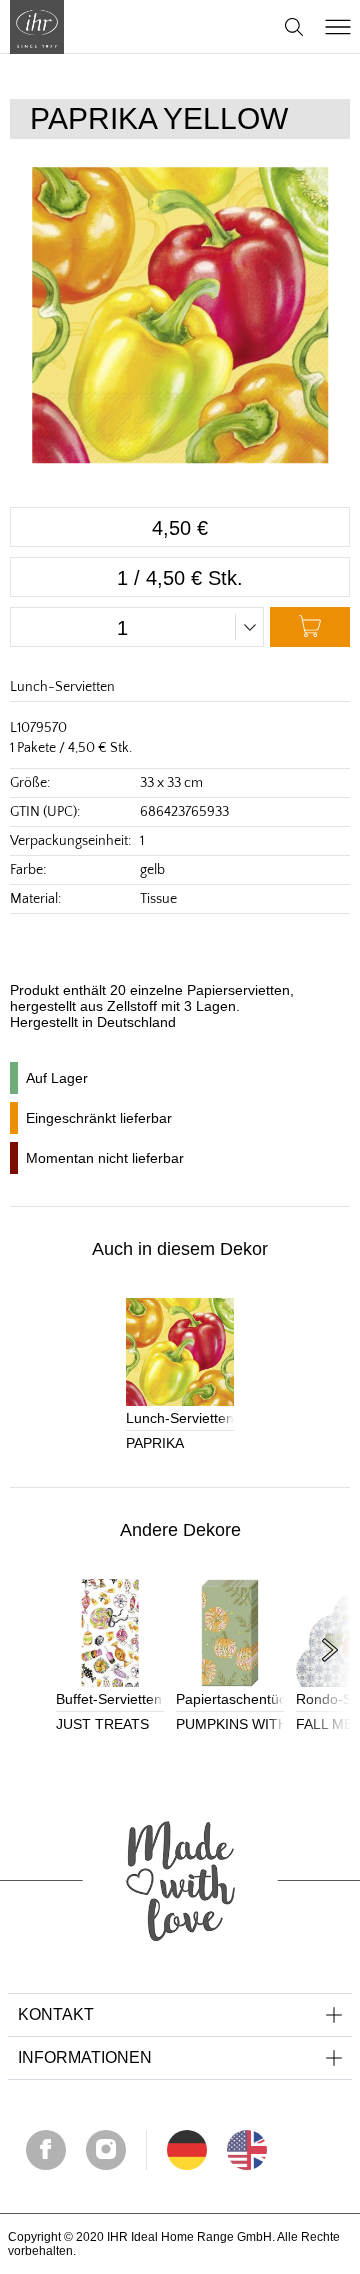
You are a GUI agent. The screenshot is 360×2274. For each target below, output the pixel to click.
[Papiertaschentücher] (230, 1633)
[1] (247, 2150)
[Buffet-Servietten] (110, 1633)
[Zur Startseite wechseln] (37, 27)
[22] (187, 2150)
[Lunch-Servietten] (180, 1352)
